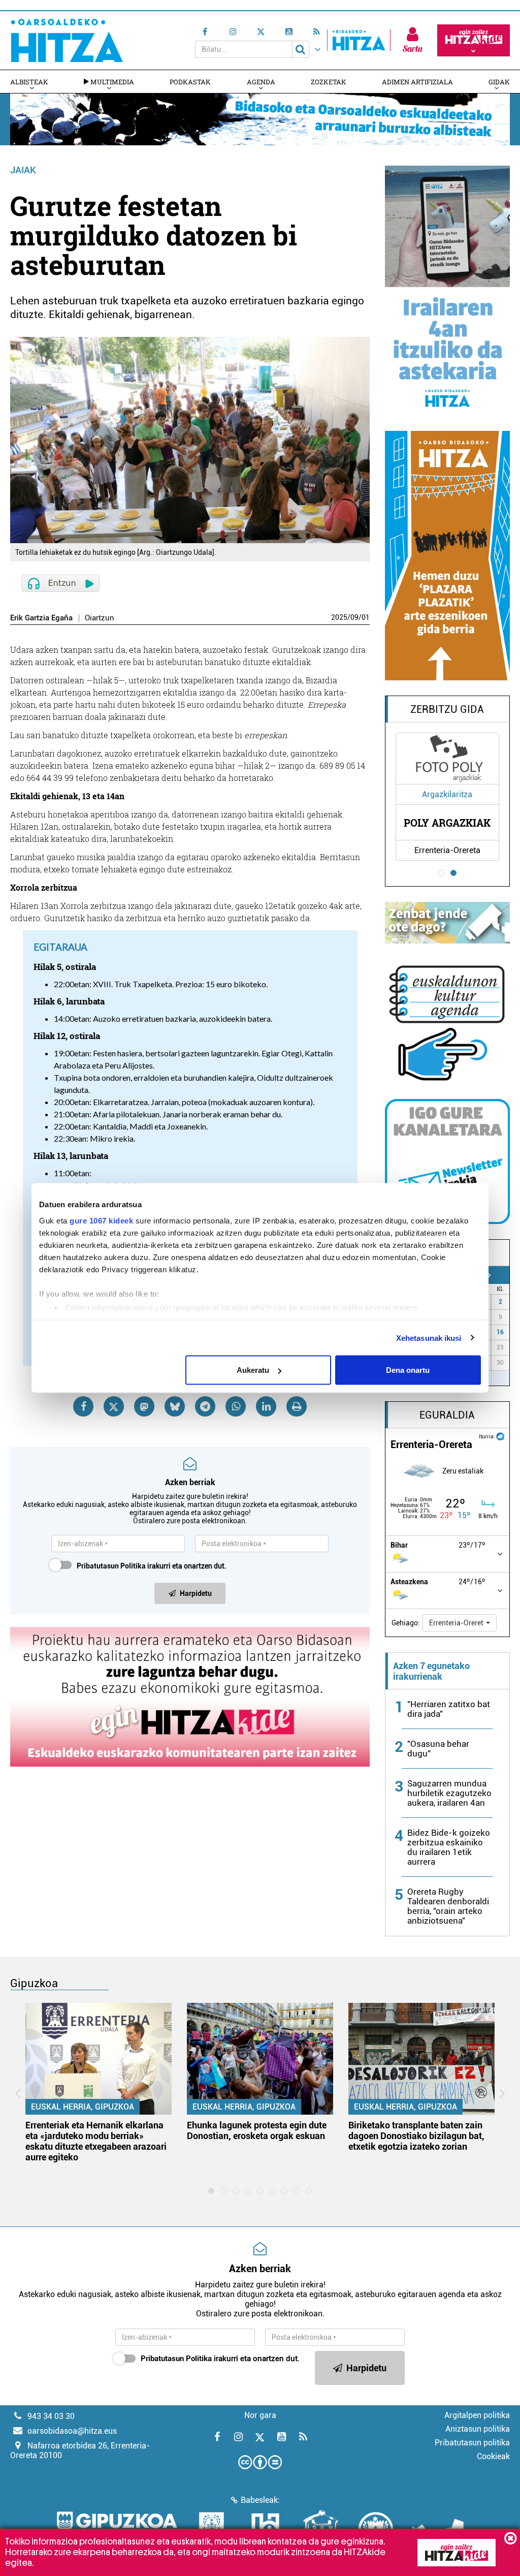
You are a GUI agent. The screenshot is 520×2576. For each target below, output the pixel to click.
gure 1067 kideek (101, 1220)
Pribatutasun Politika (111, 1566)
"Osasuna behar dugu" (438, 1749)
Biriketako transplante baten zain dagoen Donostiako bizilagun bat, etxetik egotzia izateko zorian (416, 2136)
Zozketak (329, 82)
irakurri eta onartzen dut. (152, 1566)
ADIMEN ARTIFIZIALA (417, 82)
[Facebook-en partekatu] (83, 1406)
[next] (489, 1275)
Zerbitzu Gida (447, 709)
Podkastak (190, 82)
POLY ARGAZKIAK (447, 823)
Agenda (261, 82)
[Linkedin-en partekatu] (266, 1406)
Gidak (499, 82)
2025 (339, 617)
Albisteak (29, 82)
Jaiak (23, 170)
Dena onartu (408, 1370)
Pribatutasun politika (472, 2443)
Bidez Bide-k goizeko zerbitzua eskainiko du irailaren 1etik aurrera (449, 1847)
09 (354, 617)
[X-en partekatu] (114, 1406)
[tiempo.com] (500, 1436)
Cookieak (493, 2456)
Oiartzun (100, 618)
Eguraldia (447, 1415)
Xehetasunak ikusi (429, 1338)
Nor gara (260, 2415)
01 (366, 617)
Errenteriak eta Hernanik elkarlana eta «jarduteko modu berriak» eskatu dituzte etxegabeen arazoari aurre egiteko (96, 2141)
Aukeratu (253, 1370)
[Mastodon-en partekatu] (144, 1406)
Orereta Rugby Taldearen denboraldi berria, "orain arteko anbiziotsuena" (448, 1906)
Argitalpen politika (477, 2415)
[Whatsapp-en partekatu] (236, 1406)
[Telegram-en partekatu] (205, 1406)
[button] (460, 1623)
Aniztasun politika (478, 2429)
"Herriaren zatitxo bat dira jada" (449, 1709)
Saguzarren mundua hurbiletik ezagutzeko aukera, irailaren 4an (449, 1793)
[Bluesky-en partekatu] (175, 1406)
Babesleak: (260, 2500)
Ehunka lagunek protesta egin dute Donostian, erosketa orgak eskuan (257, 2130)
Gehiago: (406, 1623)
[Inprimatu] (297, 1406)
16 (500, 1332)
